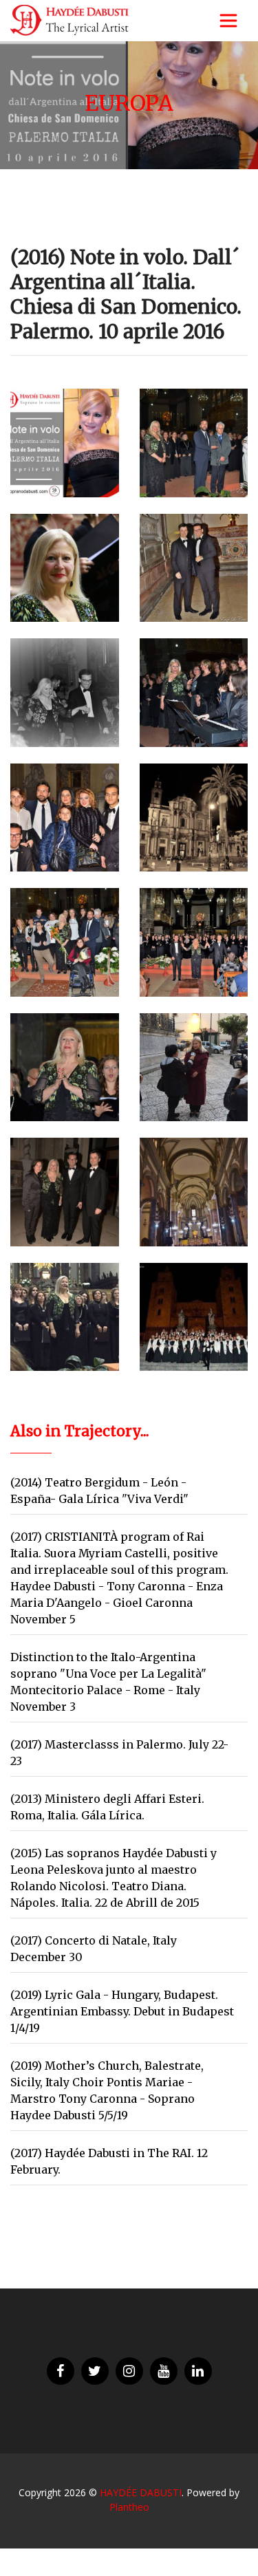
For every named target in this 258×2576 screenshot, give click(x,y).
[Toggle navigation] (228, 21)
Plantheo (129, 2507)
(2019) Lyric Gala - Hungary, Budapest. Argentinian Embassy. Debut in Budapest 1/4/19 (122, 2011)
